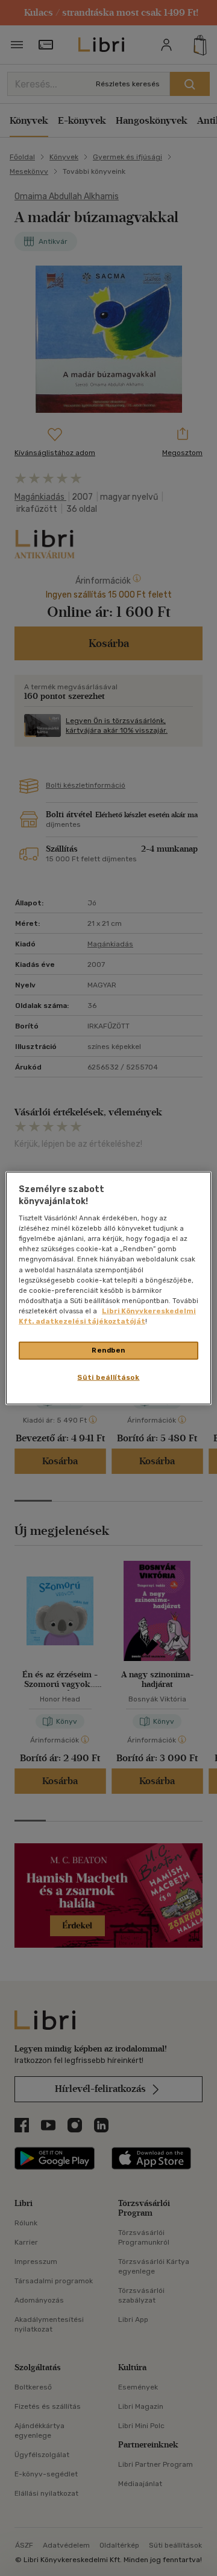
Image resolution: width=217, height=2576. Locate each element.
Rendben (108, 1350)
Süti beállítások (108, 1377)
